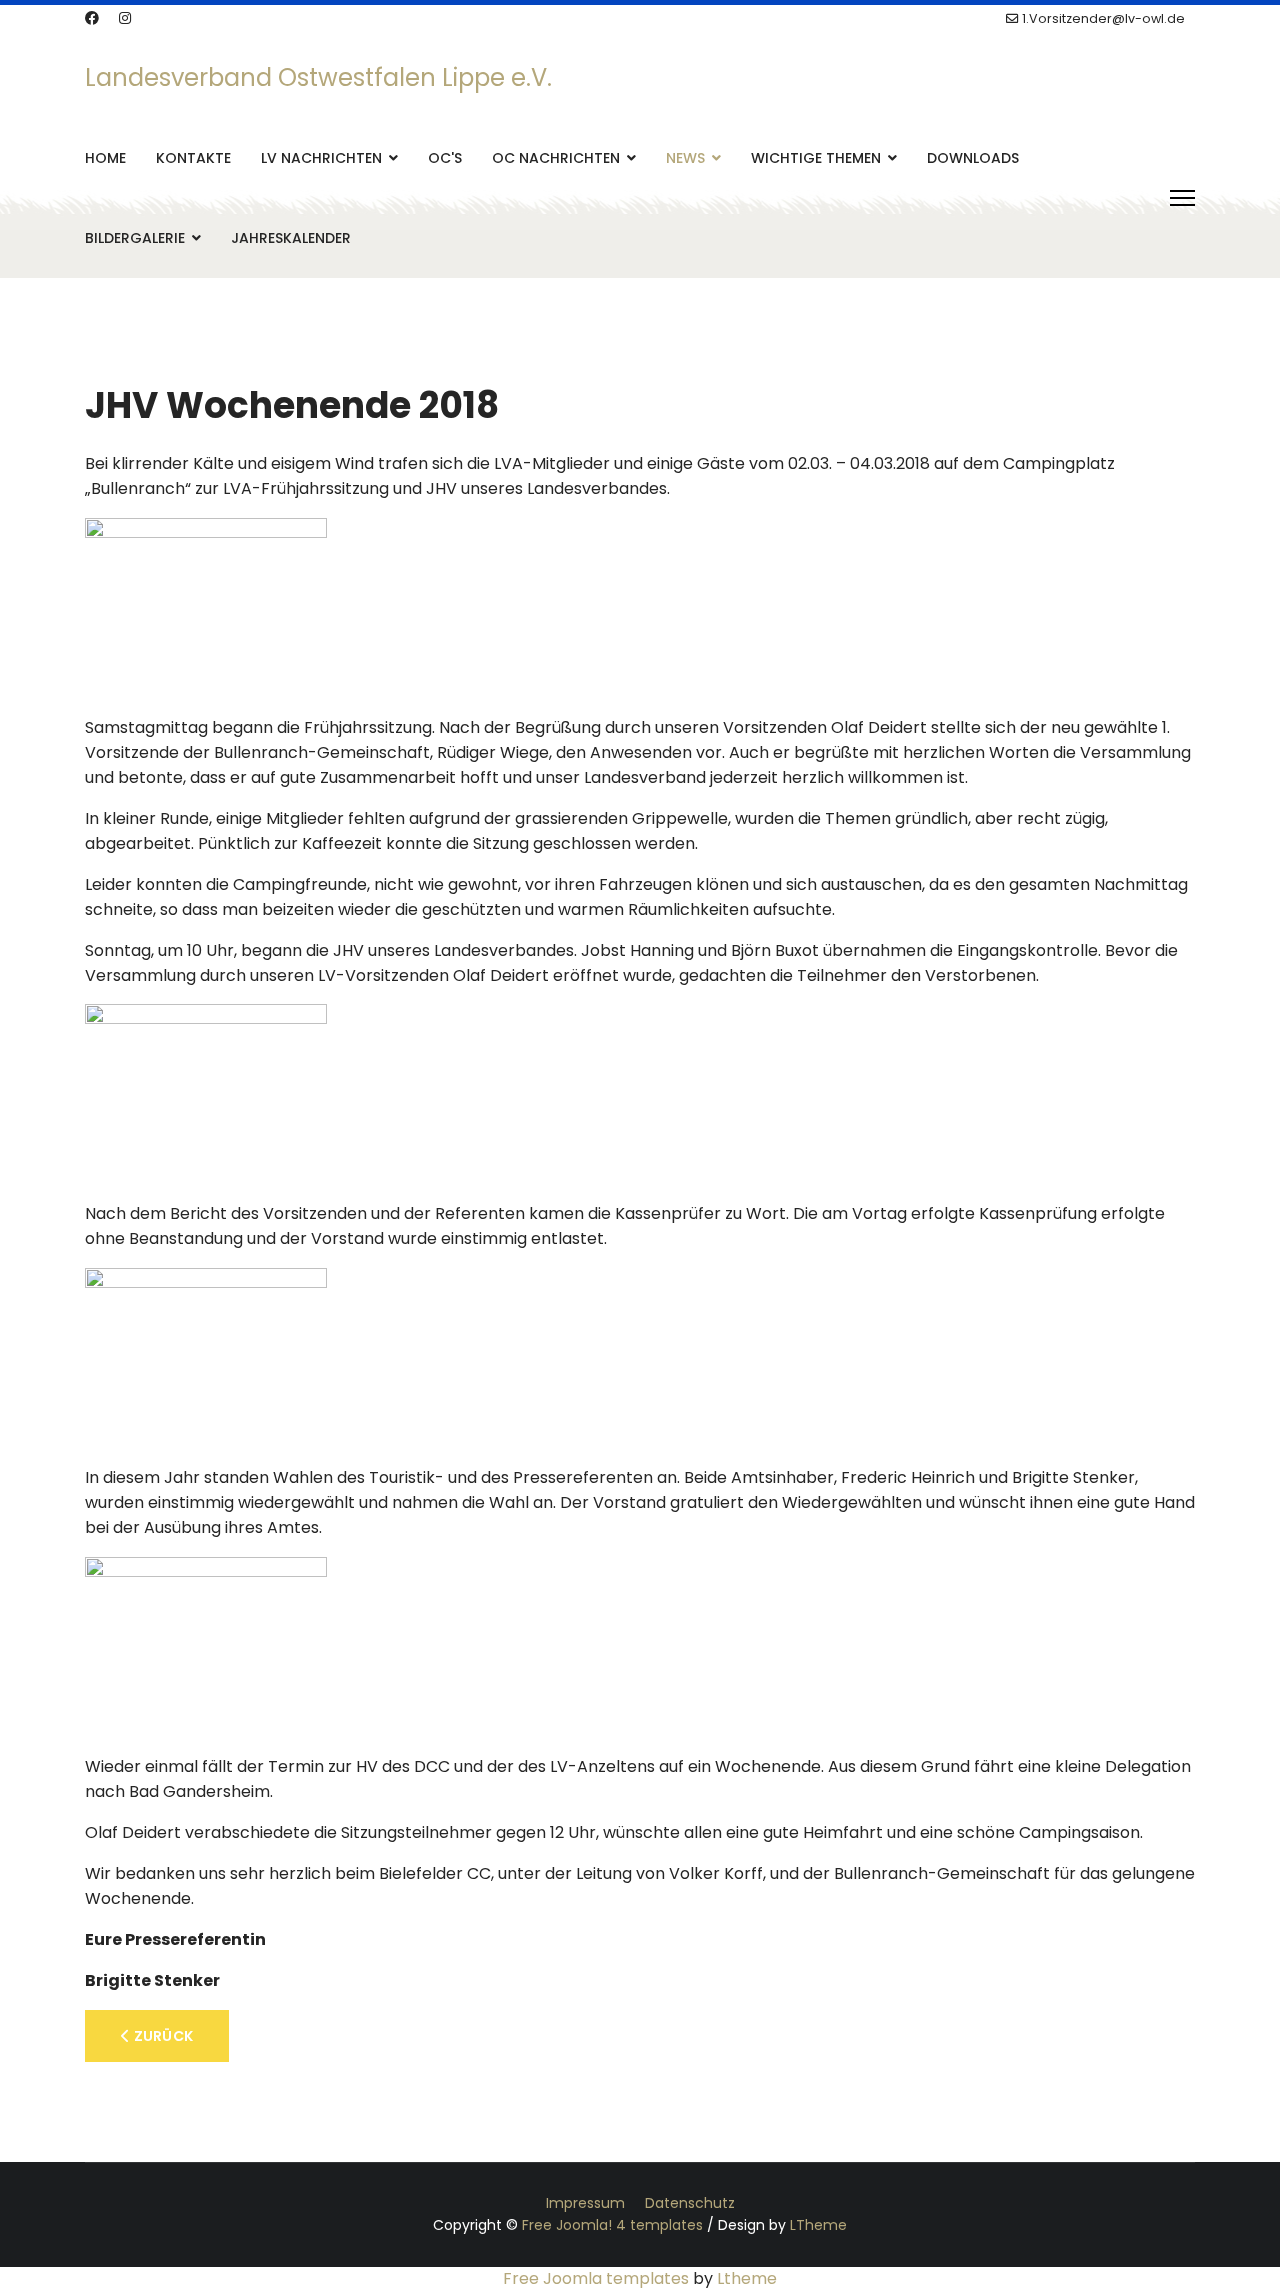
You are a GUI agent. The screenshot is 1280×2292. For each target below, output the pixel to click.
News (685, 158)
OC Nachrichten (556, 158)
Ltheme (747, 2278)
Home (105, 158)
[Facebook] (92, 18)
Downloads (973, 158)
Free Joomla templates (596, 2278)
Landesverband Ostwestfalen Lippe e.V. (318, 78)
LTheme (818, 2225)
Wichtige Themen (816, 158)
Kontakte (193, 158)
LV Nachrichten (321, 158)
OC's (445, 158)
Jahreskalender (291, 238)
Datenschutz (690, 2203)
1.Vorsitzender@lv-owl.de (1103, 18)
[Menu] (1182, 198)
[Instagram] (125, 18)
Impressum (585, 2203)
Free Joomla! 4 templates (612, 2225)
